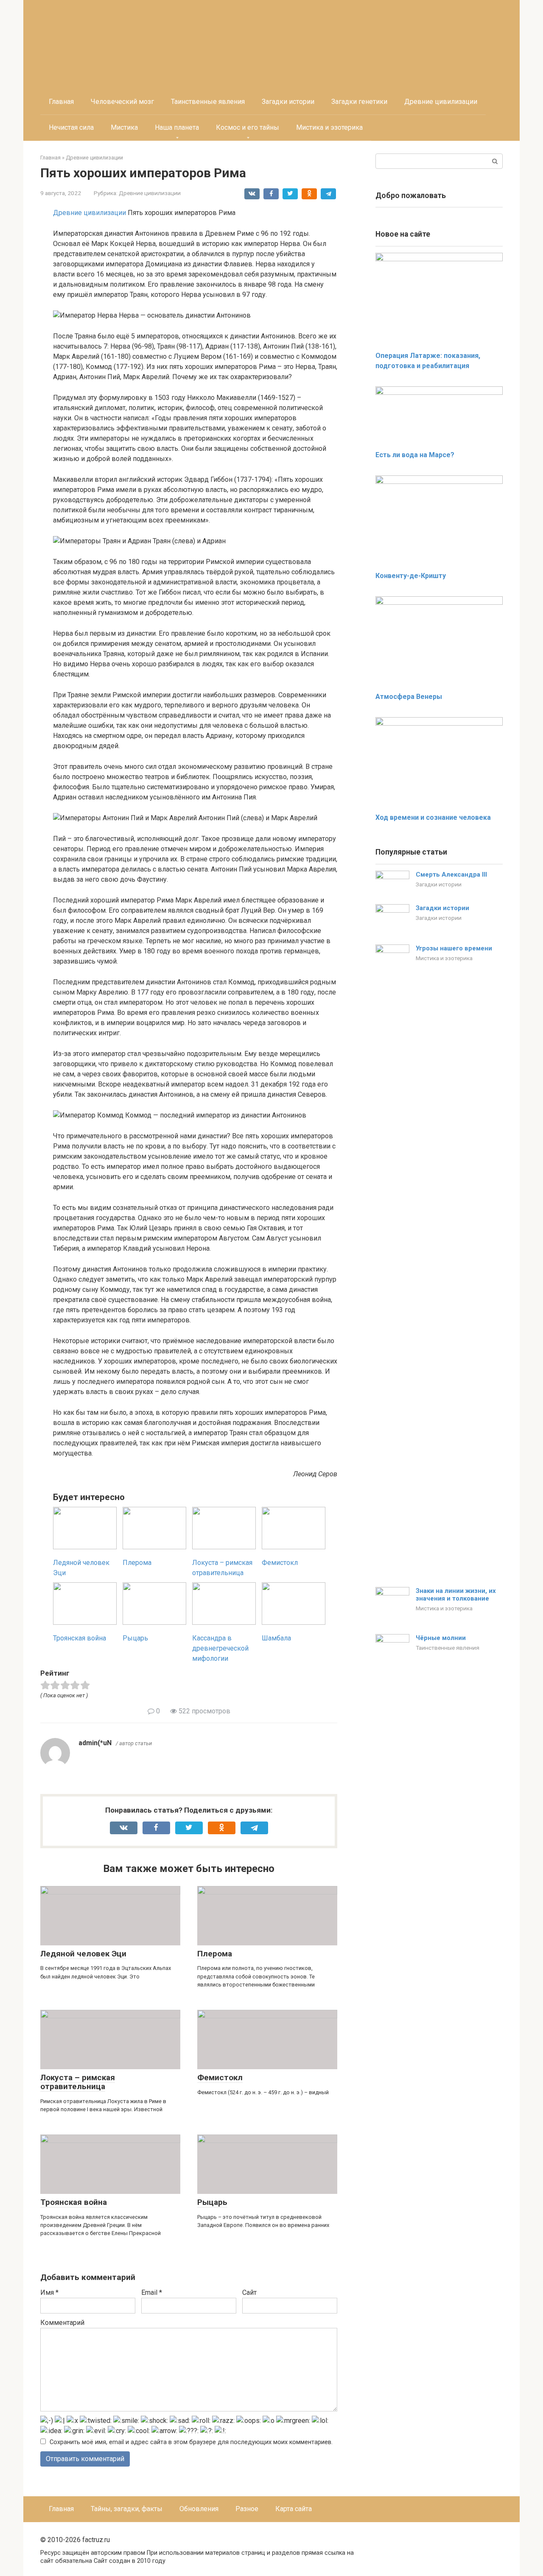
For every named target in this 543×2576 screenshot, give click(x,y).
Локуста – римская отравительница (78, 2082)
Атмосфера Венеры (409, 697)
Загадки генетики (359, 102)
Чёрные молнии (441, 1638)
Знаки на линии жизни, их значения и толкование (456, 1595)
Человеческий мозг (122, 102)
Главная (61, 102)
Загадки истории (288, 102)
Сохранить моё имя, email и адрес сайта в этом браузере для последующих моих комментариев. (191, 2442)
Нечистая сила (71, 127)
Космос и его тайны (248, 127)
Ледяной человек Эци (83, 1954)
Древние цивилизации (441, 102)
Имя (49, 2292)
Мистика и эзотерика (329, 127)
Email (152, 2292)
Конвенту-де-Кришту (411, 576)
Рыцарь (212, 2202)
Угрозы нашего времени (454, 948)
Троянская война (74, 2202)
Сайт (249, 2292)
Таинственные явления (208, 102)
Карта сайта (294, 2509)
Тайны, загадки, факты (127, 2509)
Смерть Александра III (451, 874)
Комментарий (62, 2323)
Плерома (215, 1954)
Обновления (199, 2509)
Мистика (124, 127)
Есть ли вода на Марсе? (415, 455)
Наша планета (177, 127)
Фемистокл (220, 2077)
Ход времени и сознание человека (433, 817)
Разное (247, 2509)
